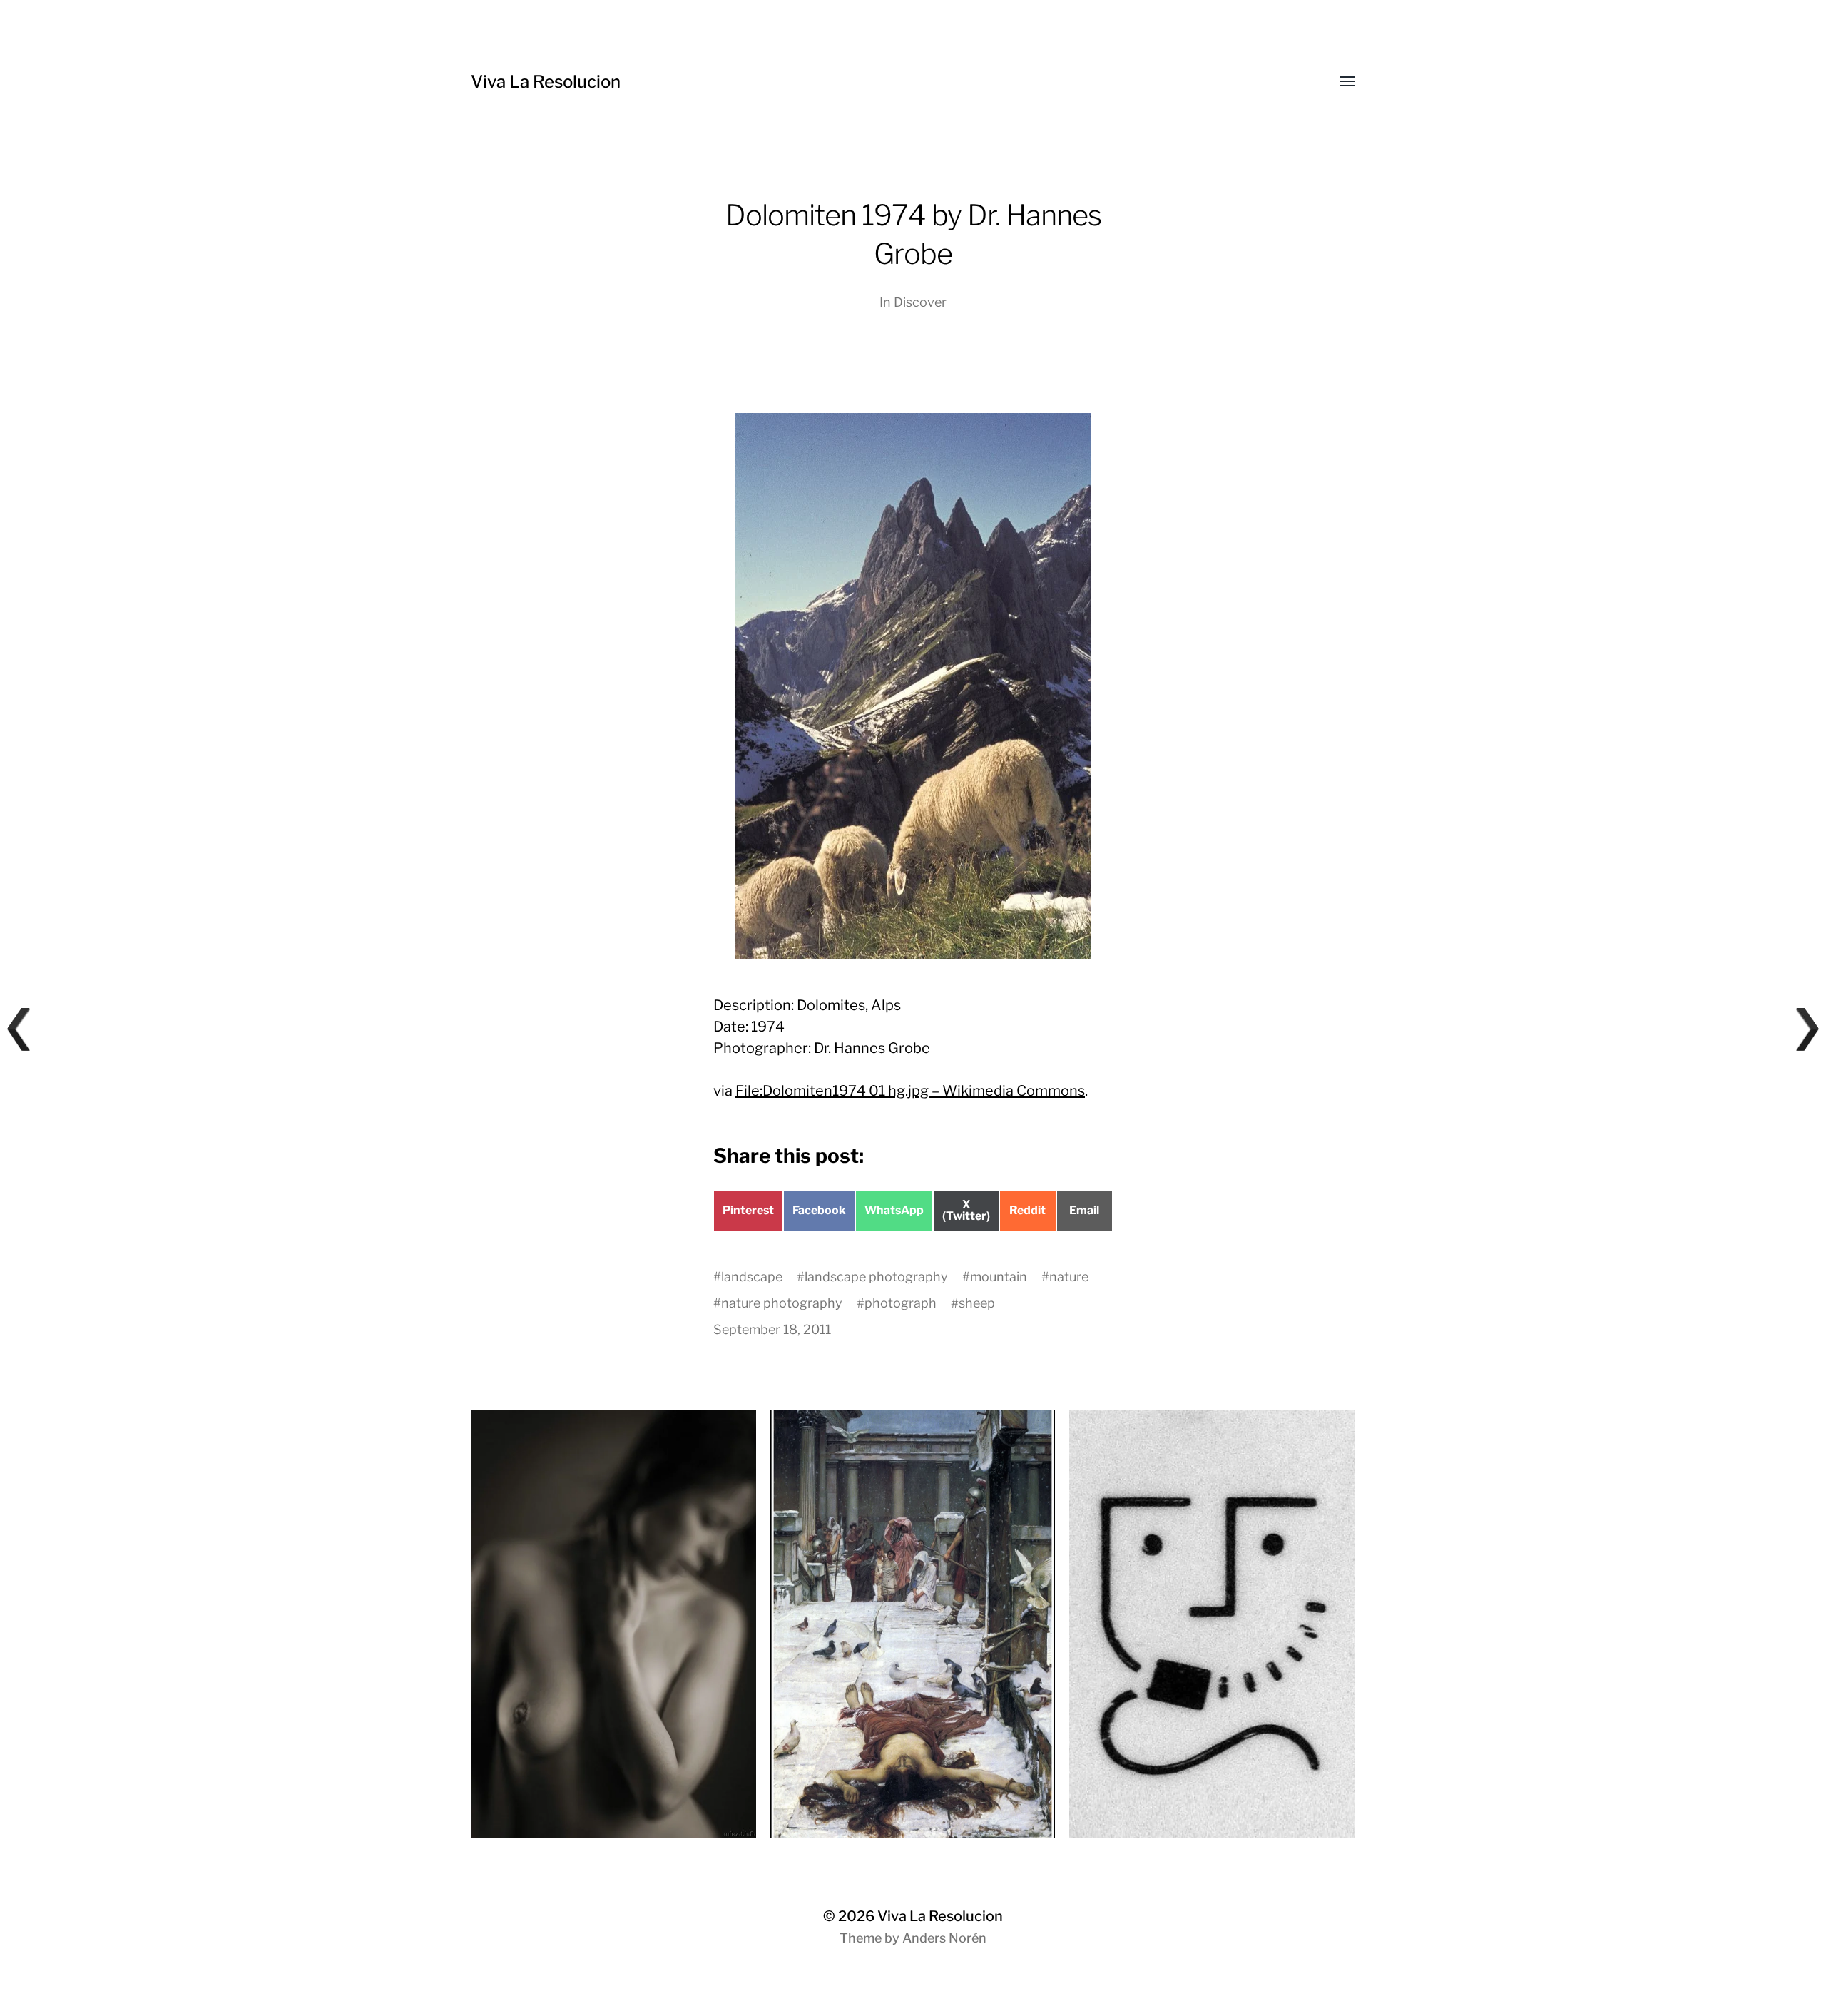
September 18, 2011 (772, 1329)
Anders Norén (944, 1938)
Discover (920, 302)
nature (1069, 1277)
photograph (901, 1303)
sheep (977, 1303)
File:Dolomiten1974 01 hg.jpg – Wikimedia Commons (910, 1091)
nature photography (782, 1303)
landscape (752, 1277)
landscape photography (876, 1277)
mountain (999, 1277)
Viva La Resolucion (546, 82)
